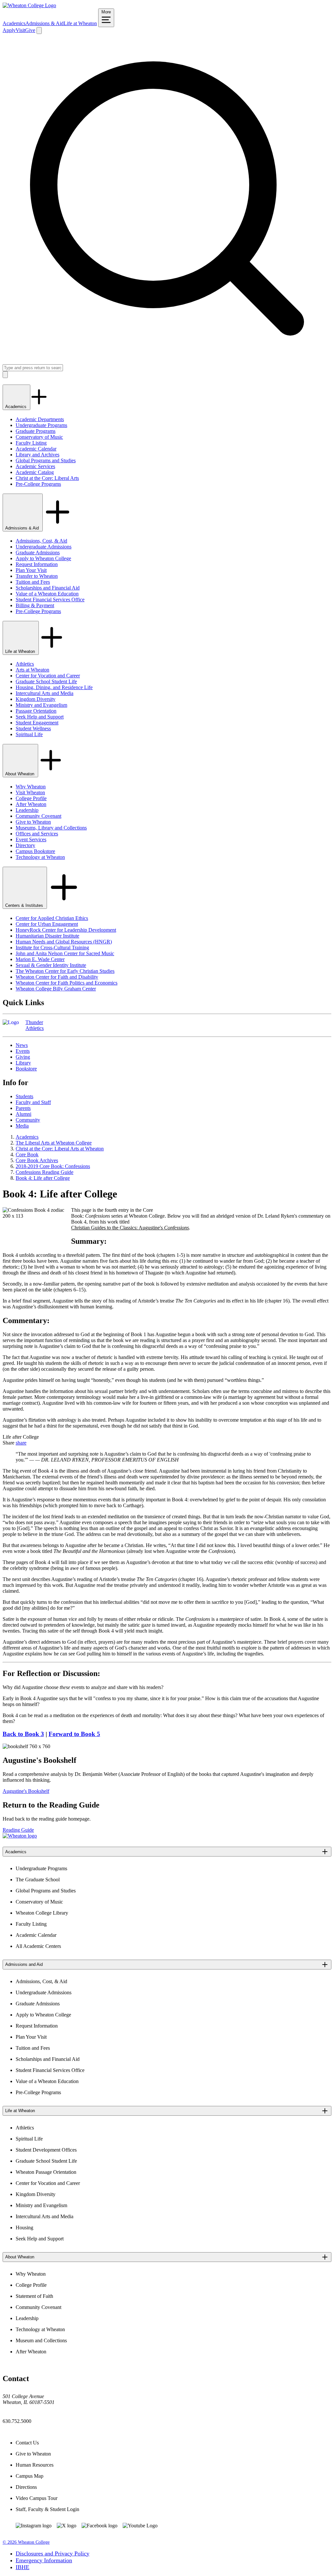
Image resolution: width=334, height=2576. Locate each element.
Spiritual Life (29, 734)
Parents (23, 1108)
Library (23, 1063)
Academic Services (35, 466)
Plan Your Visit (31, 570)
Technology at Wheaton (40, 857)
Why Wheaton (31, 787)
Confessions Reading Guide (45, 1172)
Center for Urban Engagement (47, 924)
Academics (14, 23)
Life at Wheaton (80, 23)
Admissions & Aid (45, 23)
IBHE (23, 2567)
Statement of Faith (34, 2296)
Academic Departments (40, 419)
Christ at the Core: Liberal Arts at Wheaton (60, 1149)
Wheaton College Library (42, 1913)
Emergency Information (44, 2560)
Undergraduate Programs (41, 425)
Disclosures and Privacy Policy (53, 2553)
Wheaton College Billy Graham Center (56, 989)
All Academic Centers (38, 1946)
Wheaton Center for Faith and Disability (57, 977)
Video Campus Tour (37, 2498)
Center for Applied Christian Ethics (52, 918)
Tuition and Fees (33, 582)
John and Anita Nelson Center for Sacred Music (65, 953)
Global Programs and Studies (46, 460)
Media (22, 1126)
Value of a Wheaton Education (47, 594)
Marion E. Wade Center (40, 959)
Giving (23, 1057)
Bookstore (26, 1069)
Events (23, 1051)
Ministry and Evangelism (41, 705)
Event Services (31, 839)
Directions (26, 2487)
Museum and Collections (41, 2340)
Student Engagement (37, 723)
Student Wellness (33, 728)
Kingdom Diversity (36, 699)
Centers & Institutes (25, 905)
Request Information (37, 564)
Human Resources (35, 2465)
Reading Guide (18, 1830)
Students (24, 1096)
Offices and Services (37, 834)
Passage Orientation (36, 711)
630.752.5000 (17, 2421)
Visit (20, 30)
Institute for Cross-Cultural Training (52, 948)
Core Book (27, 1154)
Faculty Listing (31, 443)
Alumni (23, 1114)
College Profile (31, 798)
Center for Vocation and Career (48, 676)
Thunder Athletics (35, 1025)
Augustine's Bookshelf (26, 1791)
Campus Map (30, 2476)
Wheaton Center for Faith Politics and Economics (67, 983)
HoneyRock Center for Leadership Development (66, 930)
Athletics (25, 664)
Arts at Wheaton (32, 670)
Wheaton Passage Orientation (46, 2172)
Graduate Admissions (38, 553)
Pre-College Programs (38, 484)
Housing (24, 2228)
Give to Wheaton (33, 822)
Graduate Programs (36, 431)
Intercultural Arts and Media (45, 693)
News (22, 1045)
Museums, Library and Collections (51, 828)
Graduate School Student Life (46, 681)
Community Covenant (38, 816)
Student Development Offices (46, 2150)
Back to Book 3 (23, 1734)
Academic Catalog (35, 472)
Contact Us (27, 2443)
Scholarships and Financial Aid (48, 588)
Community (28, 1120)
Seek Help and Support (40, 717)
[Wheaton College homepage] (29, 5)
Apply (9, 30)
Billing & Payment (35, 605)
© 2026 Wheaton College (26, 2542)
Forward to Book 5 (74, 1734)
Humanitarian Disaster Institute (47, 936)
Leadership (27, 810)
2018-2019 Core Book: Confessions (53, 1166)
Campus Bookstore (35, 851)
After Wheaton (31, 804)
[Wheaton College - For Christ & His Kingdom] (20, 1836)
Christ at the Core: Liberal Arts (47, 478)
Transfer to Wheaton (37, 576)
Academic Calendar (36, 449)
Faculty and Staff (33, 1102)
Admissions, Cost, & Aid (41, 541)
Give (30, 30)
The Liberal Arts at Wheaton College (54, 1143)
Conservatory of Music (39, 437)
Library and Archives (38, 455)
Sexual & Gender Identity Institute (51, 965)
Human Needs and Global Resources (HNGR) (64, 942)
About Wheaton (20, 774)
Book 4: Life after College (43, 1178)
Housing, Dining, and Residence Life (54, 687)
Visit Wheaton (30, 792)
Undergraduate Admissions (44, 547)
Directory (25, 845)
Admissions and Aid (24, 1964)
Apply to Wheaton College (43, 558)
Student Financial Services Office (50, 600)
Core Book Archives (37, 1160)
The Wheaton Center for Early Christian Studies (65, 971)
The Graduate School (38, 1880)
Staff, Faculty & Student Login (47, 2509)
